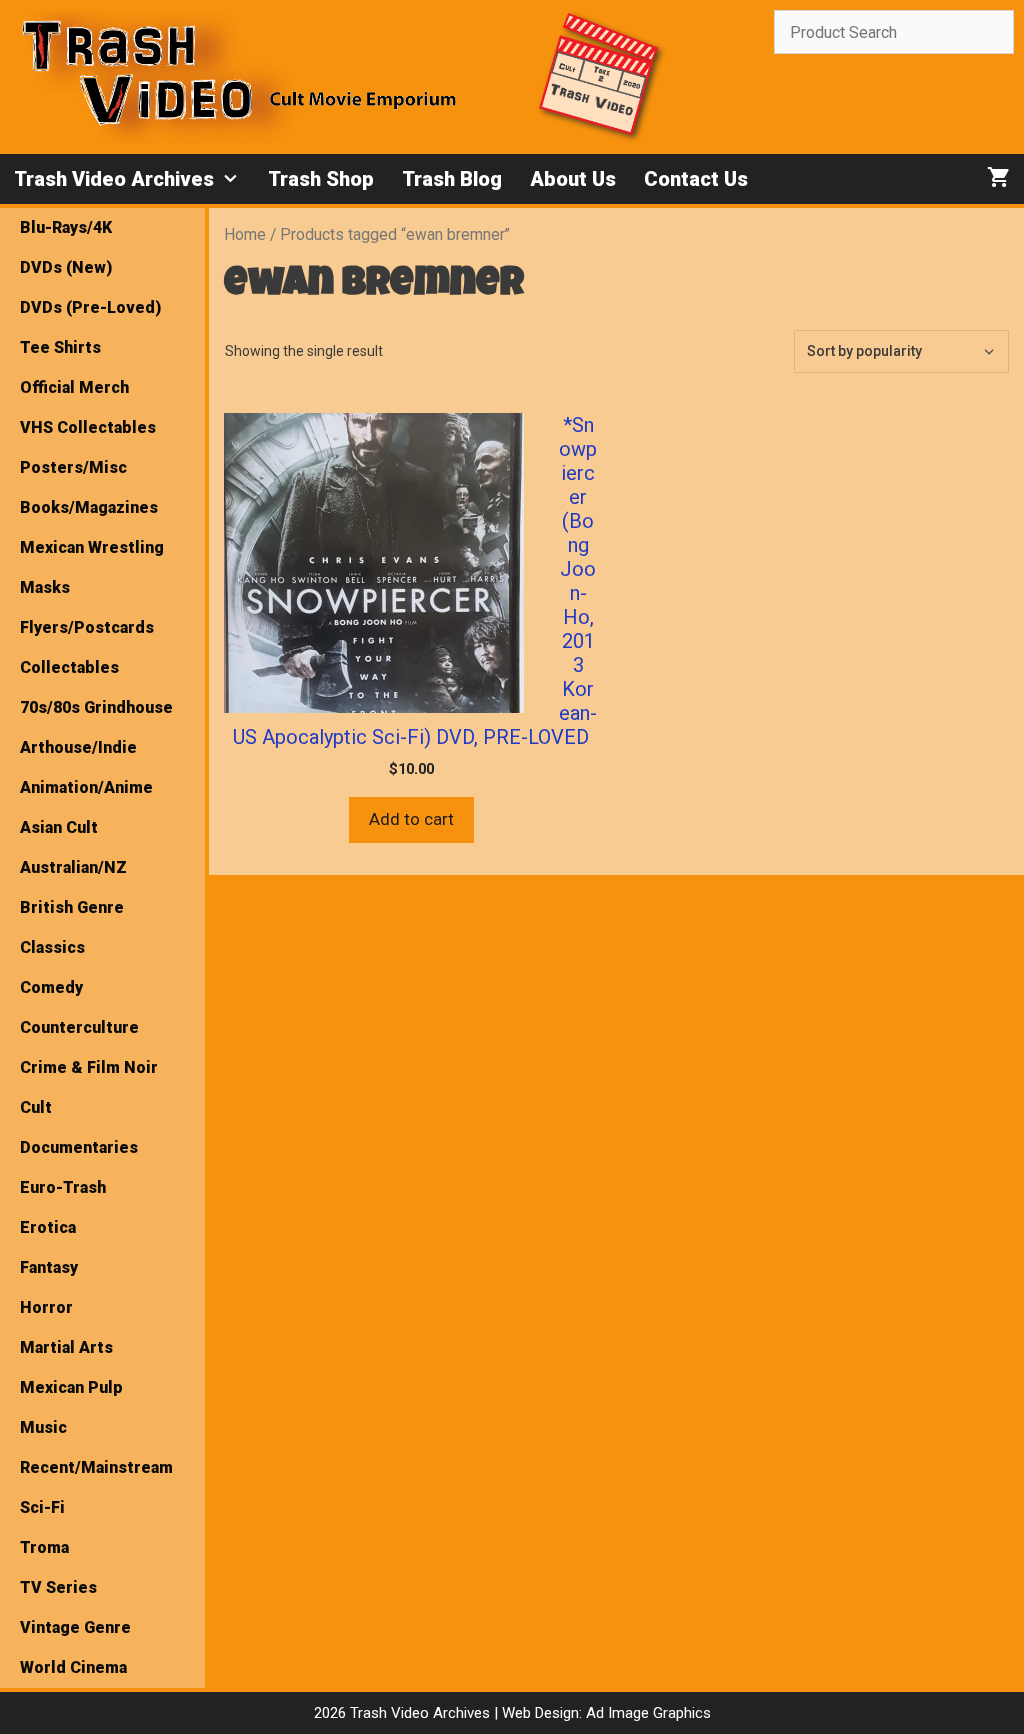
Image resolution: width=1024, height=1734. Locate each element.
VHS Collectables (88, 427)
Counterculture (79, 1027)
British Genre (72, 907)
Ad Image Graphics (646, 1713)
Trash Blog (452, 179)
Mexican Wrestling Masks (92, 567)
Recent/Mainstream (96, 1467)
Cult (36, 1107)
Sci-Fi (42, 1507)
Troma (44, 1547)
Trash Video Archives (114, 179)
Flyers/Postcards (87, 627)
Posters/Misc (73, 467)
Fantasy (49, 1267)
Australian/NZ (73, 867)
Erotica (48, 1227)
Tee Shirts (60, 347)
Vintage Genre (75, 1627)
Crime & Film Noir (89, 1067)
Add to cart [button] (411, 819)
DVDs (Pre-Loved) (90, 307)
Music (43, 1427)
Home (245, 234)
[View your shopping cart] (998, 179)
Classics (52, 947)
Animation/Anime (86, 787)
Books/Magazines (89, 507)
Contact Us (696, 179)
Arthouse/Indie (78, 747)
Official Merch (74, 387)
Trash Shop (321, 179)
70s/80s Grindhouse (96, 707)
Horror (46, 1307)
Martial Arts (66, 1347)
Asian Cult (59, 827)
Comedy (51, 987)
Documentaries (79, 1147)
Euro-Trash (63, 1187)
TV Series (58, 1587)
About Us (573, 179)
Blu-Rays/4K (66, 227)
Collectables (69, 667)
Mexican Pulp (71, 1387)
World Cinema (73, 1667)
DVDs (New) (66, 267)
